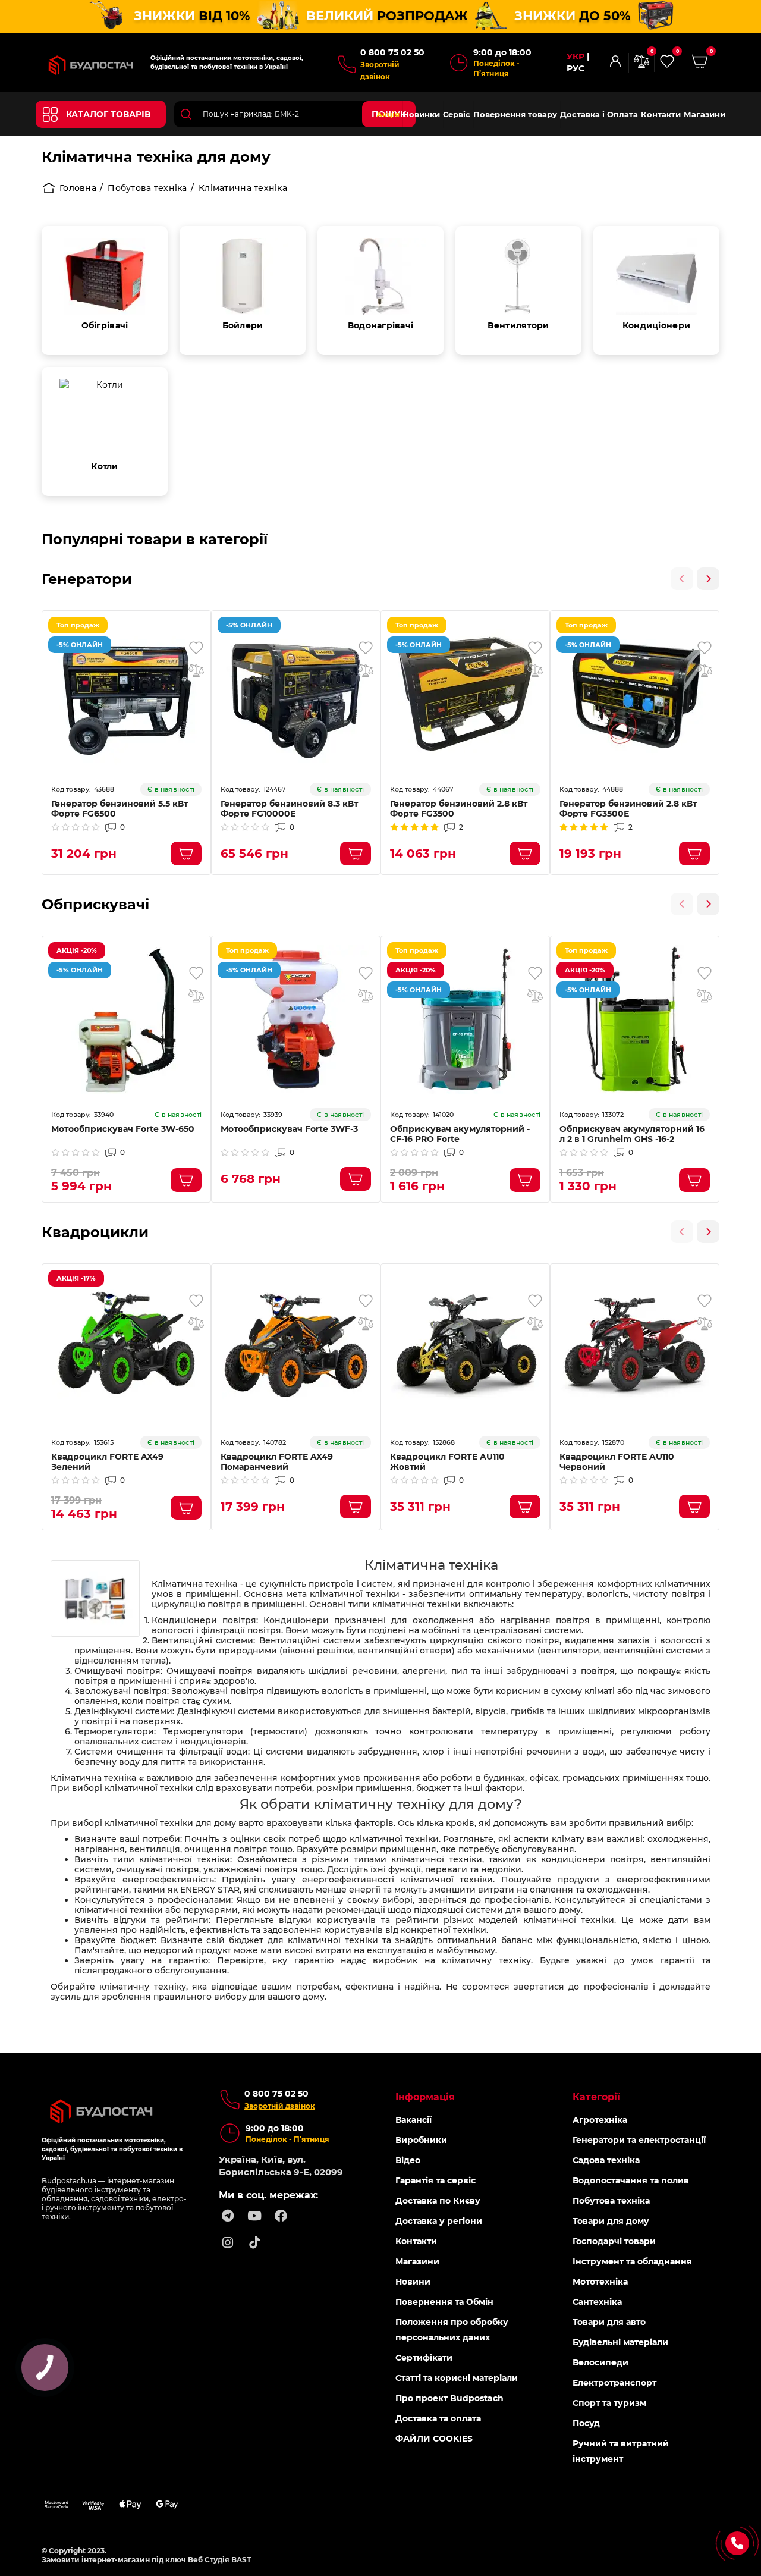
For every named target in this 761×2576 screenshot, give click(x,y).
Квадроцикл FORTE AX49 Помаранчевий (277, 1462)
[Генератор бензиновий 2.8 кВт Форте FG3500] (465, 694)
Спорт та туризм (609, 2403)
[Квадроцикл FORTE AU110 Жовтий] (465, 1347)
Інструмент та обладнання (632, 2261)
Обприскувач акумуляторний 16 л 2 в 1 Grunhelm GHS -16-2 (632, 1134)
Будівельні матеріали (620, 2342)
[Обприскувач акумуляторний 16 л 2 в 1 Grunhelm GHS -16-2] (635, 1019)
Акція (388, 114)
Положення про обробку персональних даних (452, 2330)
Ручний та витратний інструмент (621, 2451)
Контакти (661, 114)
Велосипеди (600, 2362)
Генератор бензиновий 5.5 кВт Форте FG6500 (120, 809)
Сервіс (457, 114)
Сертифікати (424, 2358)
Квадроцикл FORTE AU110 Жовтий (447, 1462)
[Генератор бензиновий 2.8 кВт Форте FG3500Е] (635, 694)
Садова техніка (606, 2160)
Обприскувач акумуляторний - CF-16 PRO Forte (460, 1134)
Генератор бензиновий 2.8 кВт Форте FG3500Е (628, 809)
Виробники (421, 2140)
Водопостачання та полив (631, 2180)
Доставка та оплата (438, 2418)
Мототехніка (600, 2282)
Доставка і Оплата (599, 114)
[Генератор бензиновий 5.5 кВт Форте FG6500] (126, 694)
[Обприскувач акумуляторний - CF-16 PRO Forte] (465, 1019)
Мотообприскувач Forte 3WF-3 (289, 1129)
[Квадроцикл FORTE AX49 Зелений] (126, 1347)
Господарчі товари (614, 2241)
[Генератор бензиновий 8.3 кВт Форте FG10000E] (296, 694)
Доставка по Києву (438, 2201)
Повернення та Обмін (444, 2302)
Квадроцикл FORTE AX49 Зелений (107, 1462)
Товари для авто (609, 2322)
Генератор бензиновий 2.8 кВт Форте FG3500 (459, 809)
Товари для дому (611, 2221)
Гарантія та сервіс (435, 2180)
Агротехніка (600, 2120)
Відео (408, 2160)
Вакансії (413, 2120)
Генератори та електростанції (639, 2140)
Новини (413, 2282)
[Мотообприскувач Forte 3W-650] (126, 1019)
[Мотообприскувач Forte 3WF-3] (296, 1019)
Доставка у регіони (439, 2221)
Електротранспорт (614, 2383)
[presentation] (682, 579)
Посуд (586, 2423)
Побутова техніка (147, 188)
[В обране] (196, 648)
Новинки (421, 114)
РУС (576, 69)
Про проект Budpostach (449, 2398)
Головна (78, 188)
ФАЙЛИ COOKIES (434, 2439)
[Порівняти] (196, 670)
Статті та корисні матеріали (457, 2378)
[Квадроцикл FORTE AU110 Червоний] (635, 1347)
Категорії (596, 2097)
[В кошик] (186, 854)
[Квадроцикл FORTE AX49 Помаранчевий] (296, 1347)
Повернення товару (515, 114)
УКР (576, 57)
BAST (241, 2560)
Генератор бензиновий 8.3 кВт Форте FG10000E (289, 809)
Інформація (425, 2097)
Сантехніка (597, 2302)
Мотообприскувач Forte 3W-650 (123, 1129)
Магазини (705, 114)
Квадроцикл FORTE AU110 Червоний (617, 1462)
